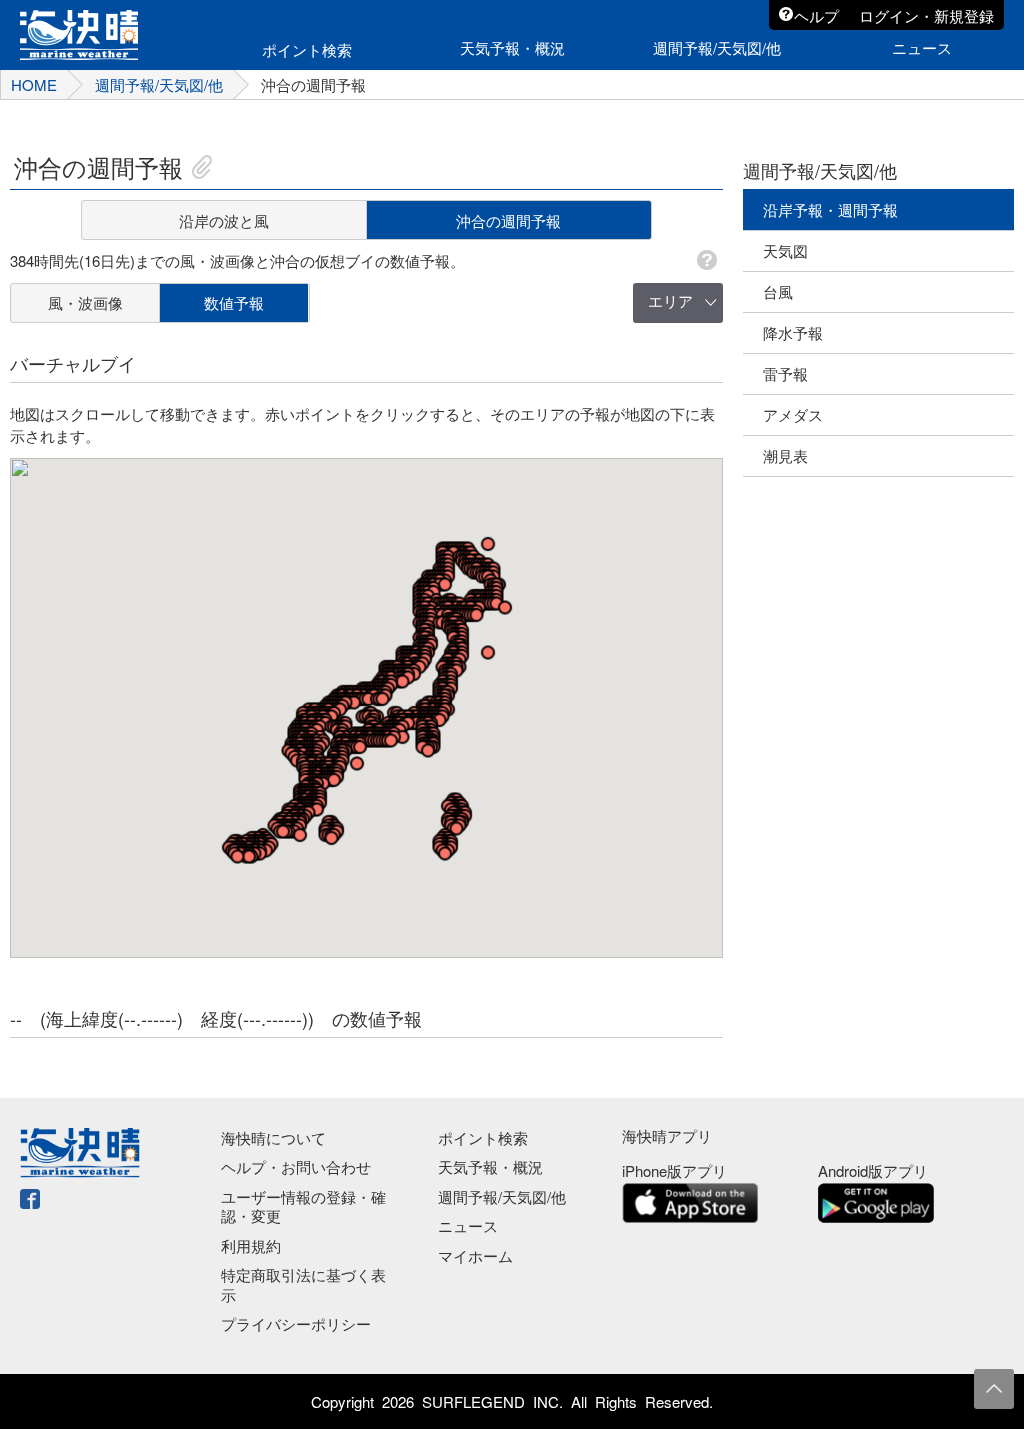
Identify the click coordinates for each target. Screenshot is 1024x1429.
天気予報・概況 (490, 1166)
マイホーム (475, 1255)
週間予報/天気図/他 (502, 1196)
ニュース (468, 1225)
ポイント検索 (483, 1137)
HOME (34, 84)
